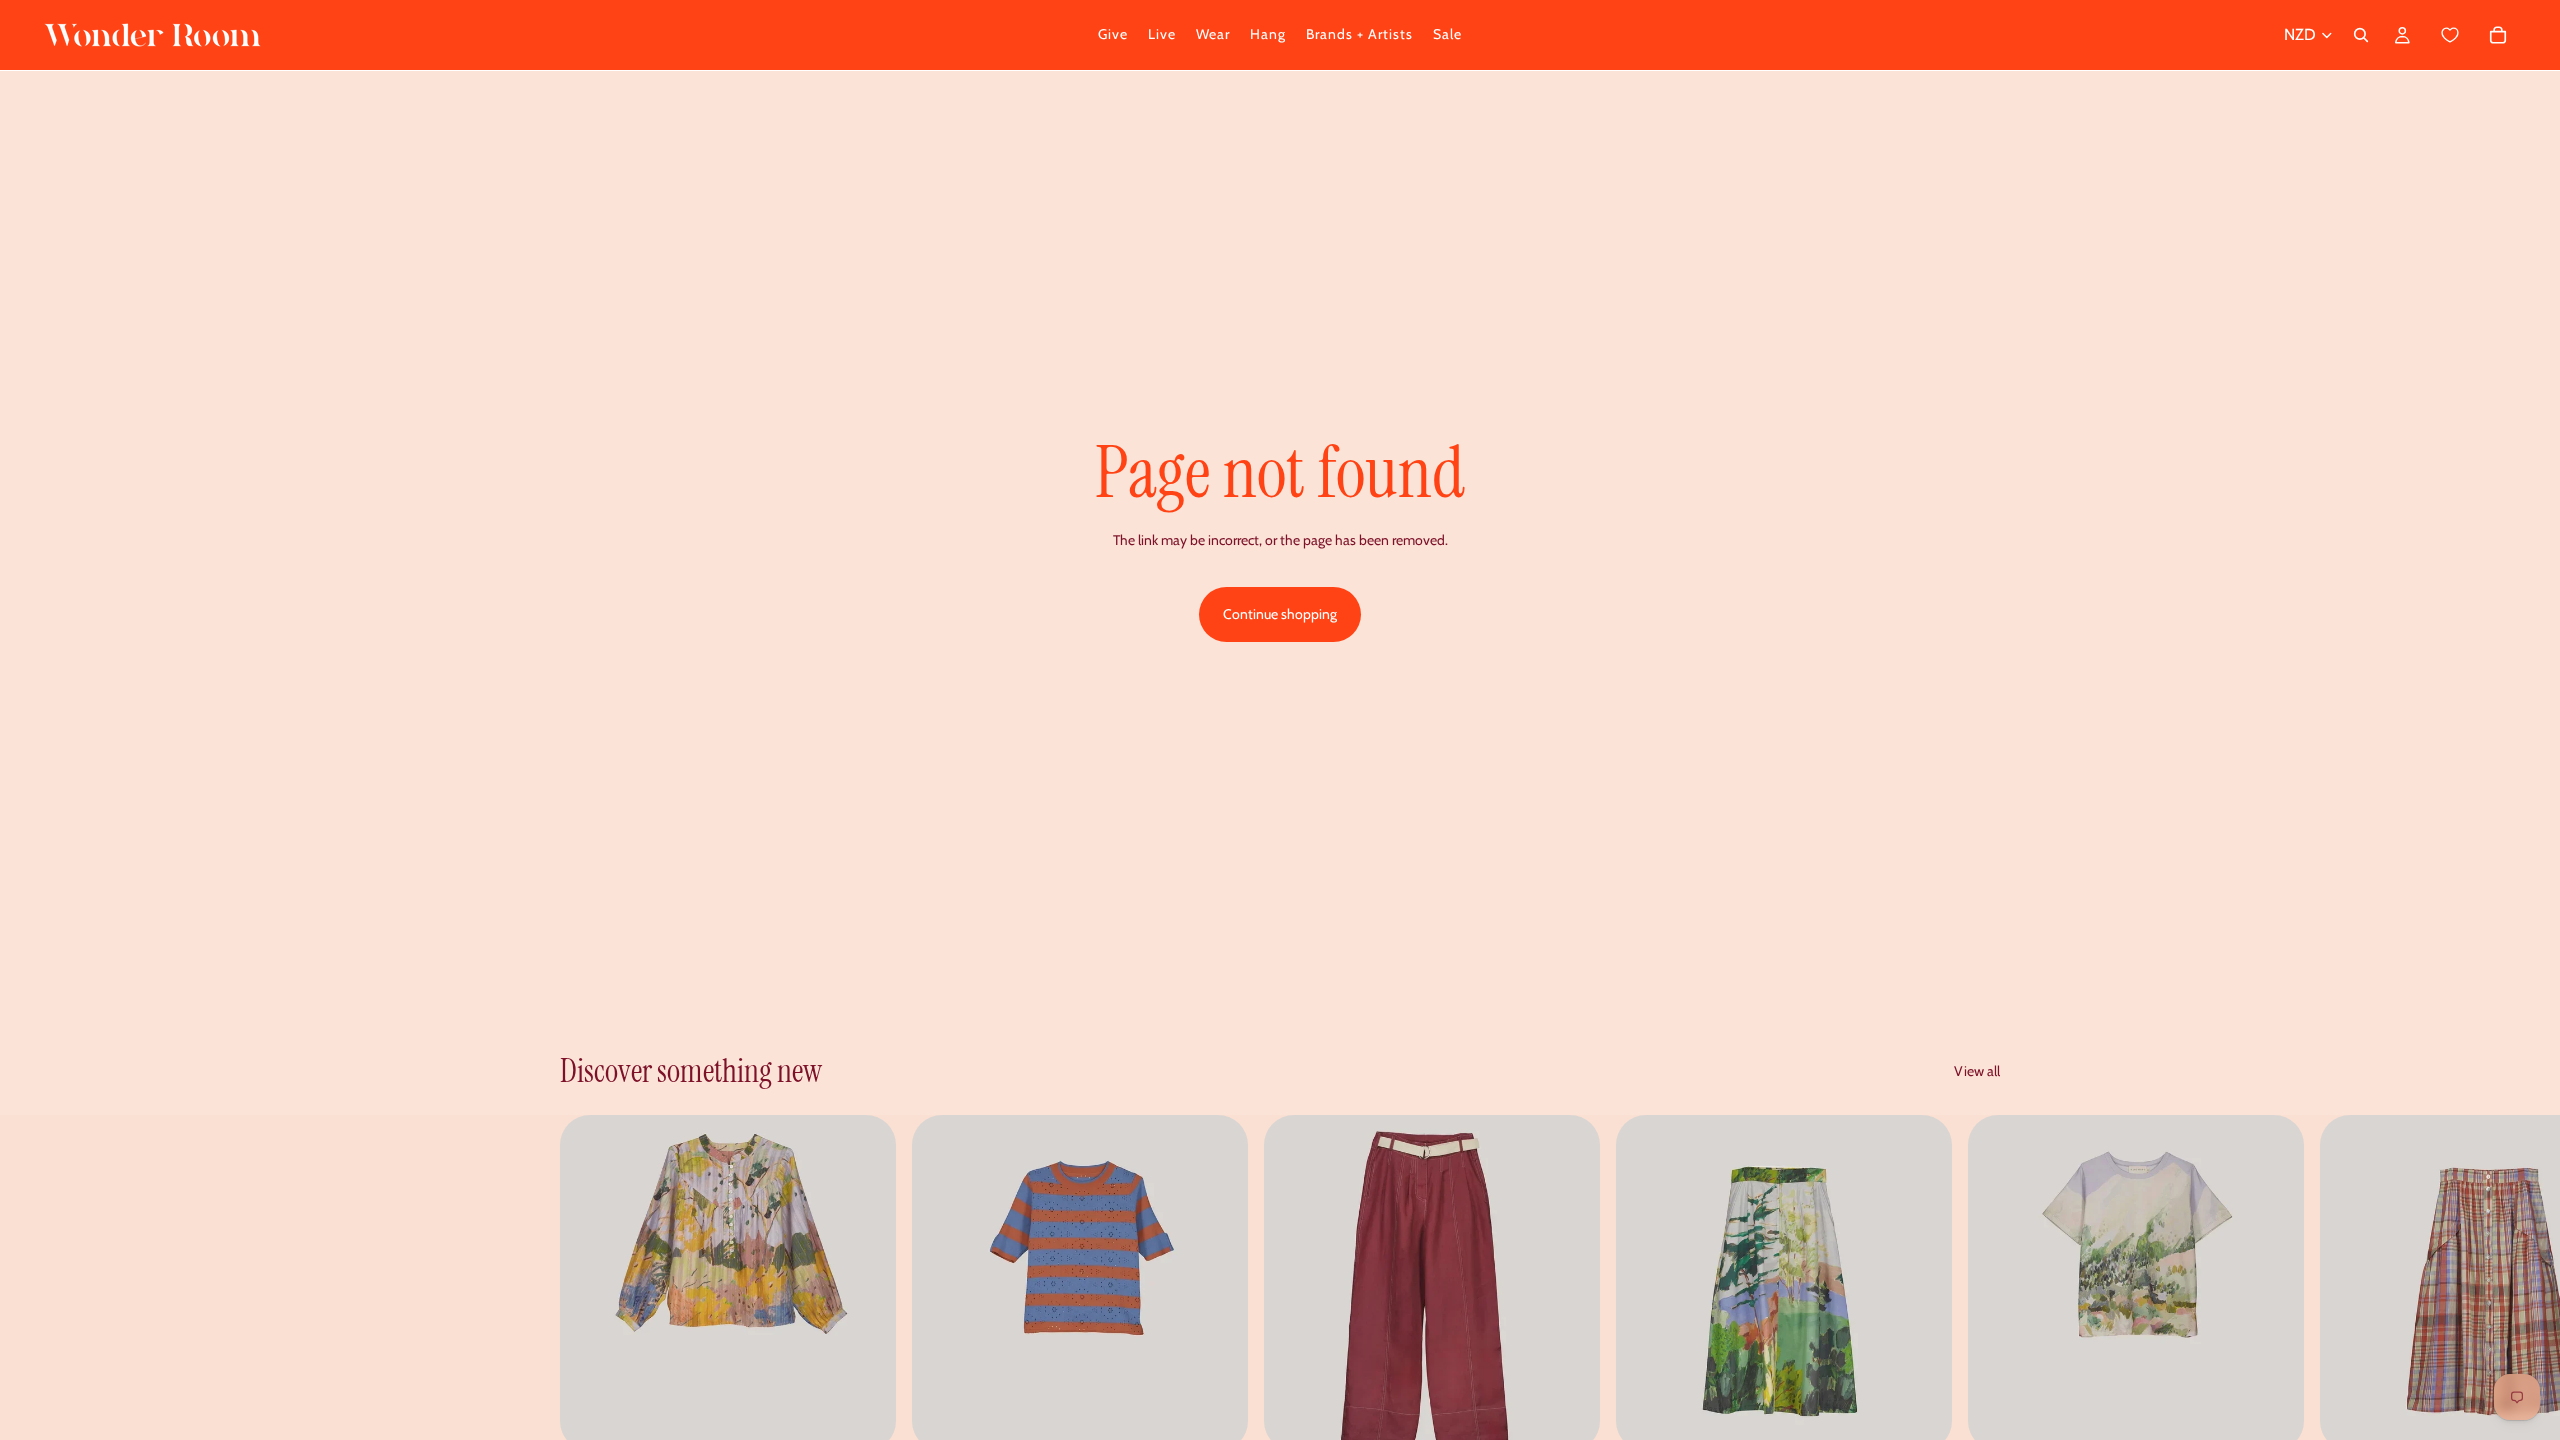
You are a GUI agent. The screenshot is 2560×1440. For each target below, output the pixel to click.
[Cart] (2472, 35)
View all (1977, 1071)
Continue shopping (1280, 614)
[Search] (2361, 35)
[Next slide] (1978, 1317)
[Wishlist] (2450, 35)
